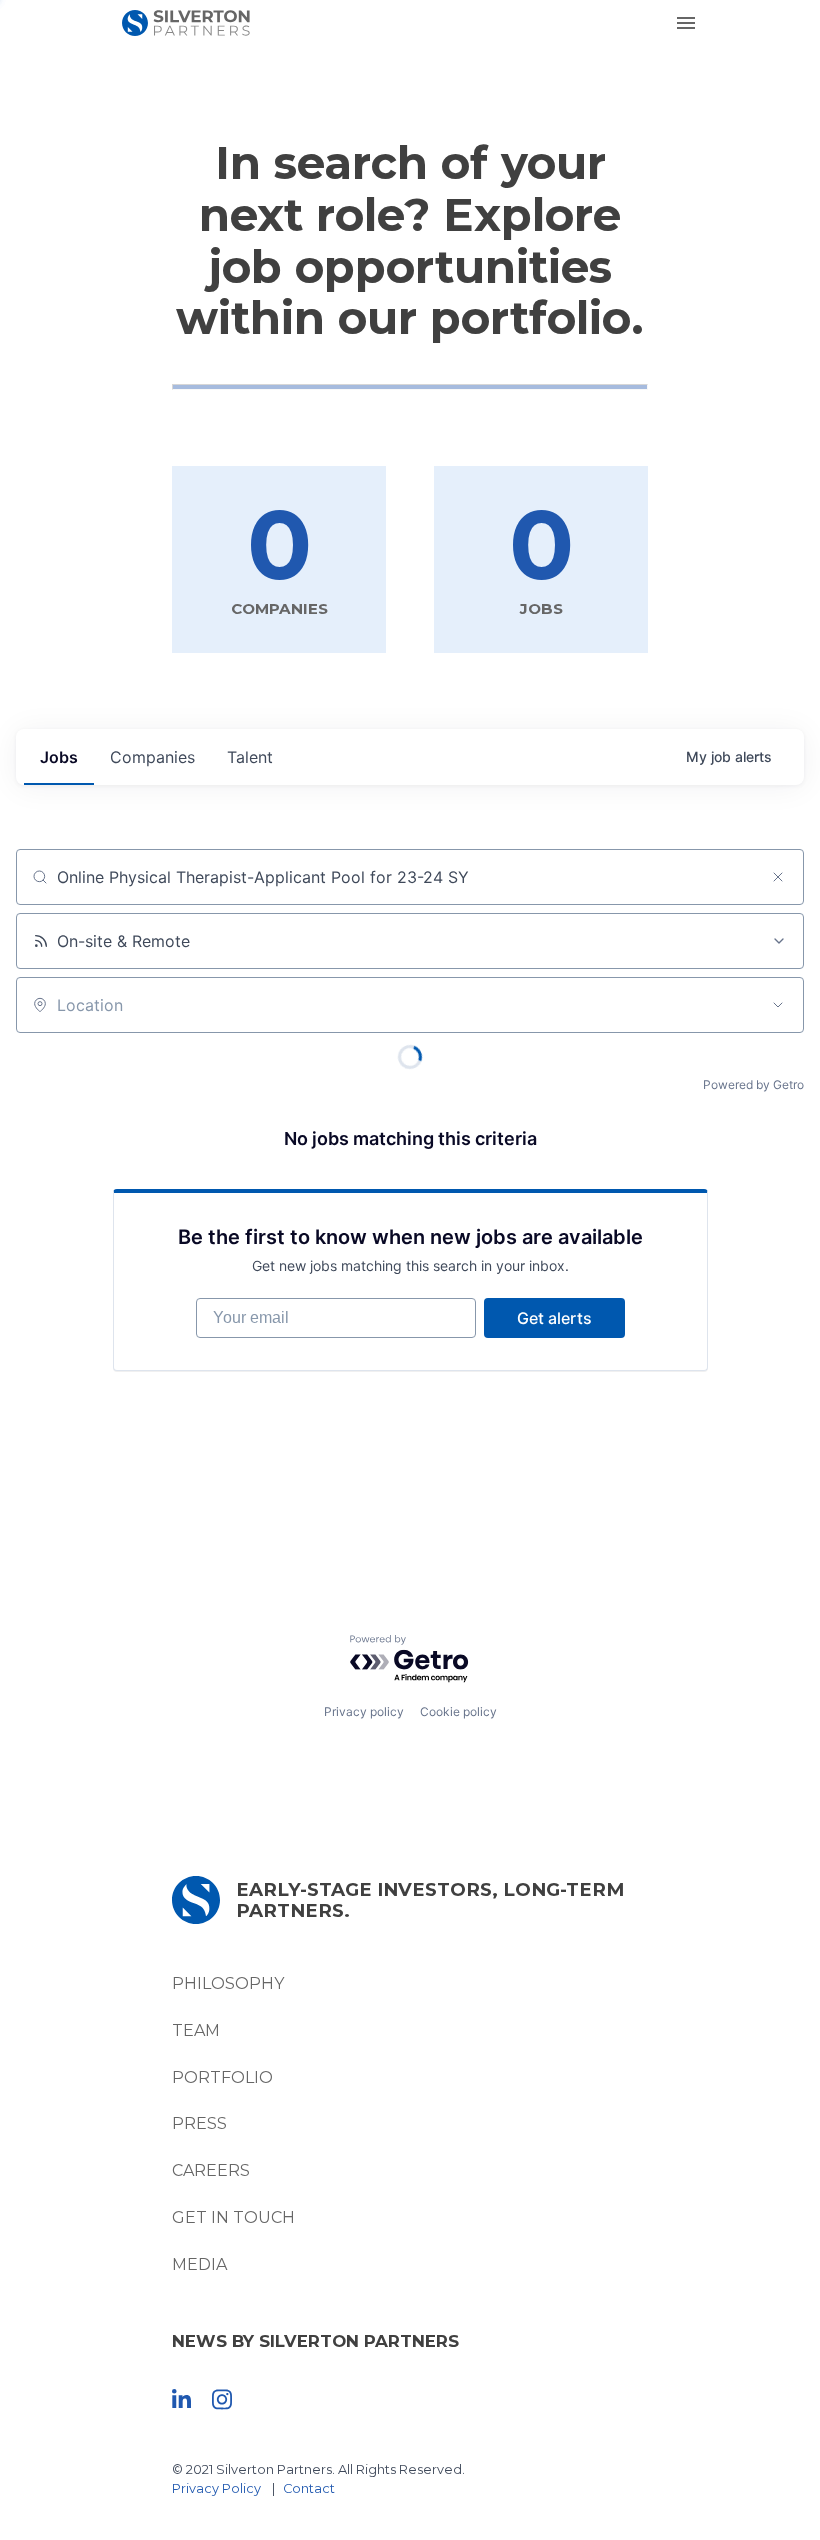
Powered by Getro (753, 1084)
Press (199, 2123)
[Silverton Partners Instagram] (222, 2398)
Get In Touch (233, 2217)
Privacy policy (364, 1711)
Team (196, 2030)
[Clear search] (778, 877)
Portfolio (222, 2077)
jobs (59, 757)
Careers (211, 2170)
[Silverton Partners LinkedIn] (181, 2398)
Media (199, 2264)
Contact (309, 2488)
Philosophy (228, 1983)
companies (152, 757)
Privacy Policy (216, 2488)
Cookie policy (458, 1711)
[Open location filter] (778, 1005)
